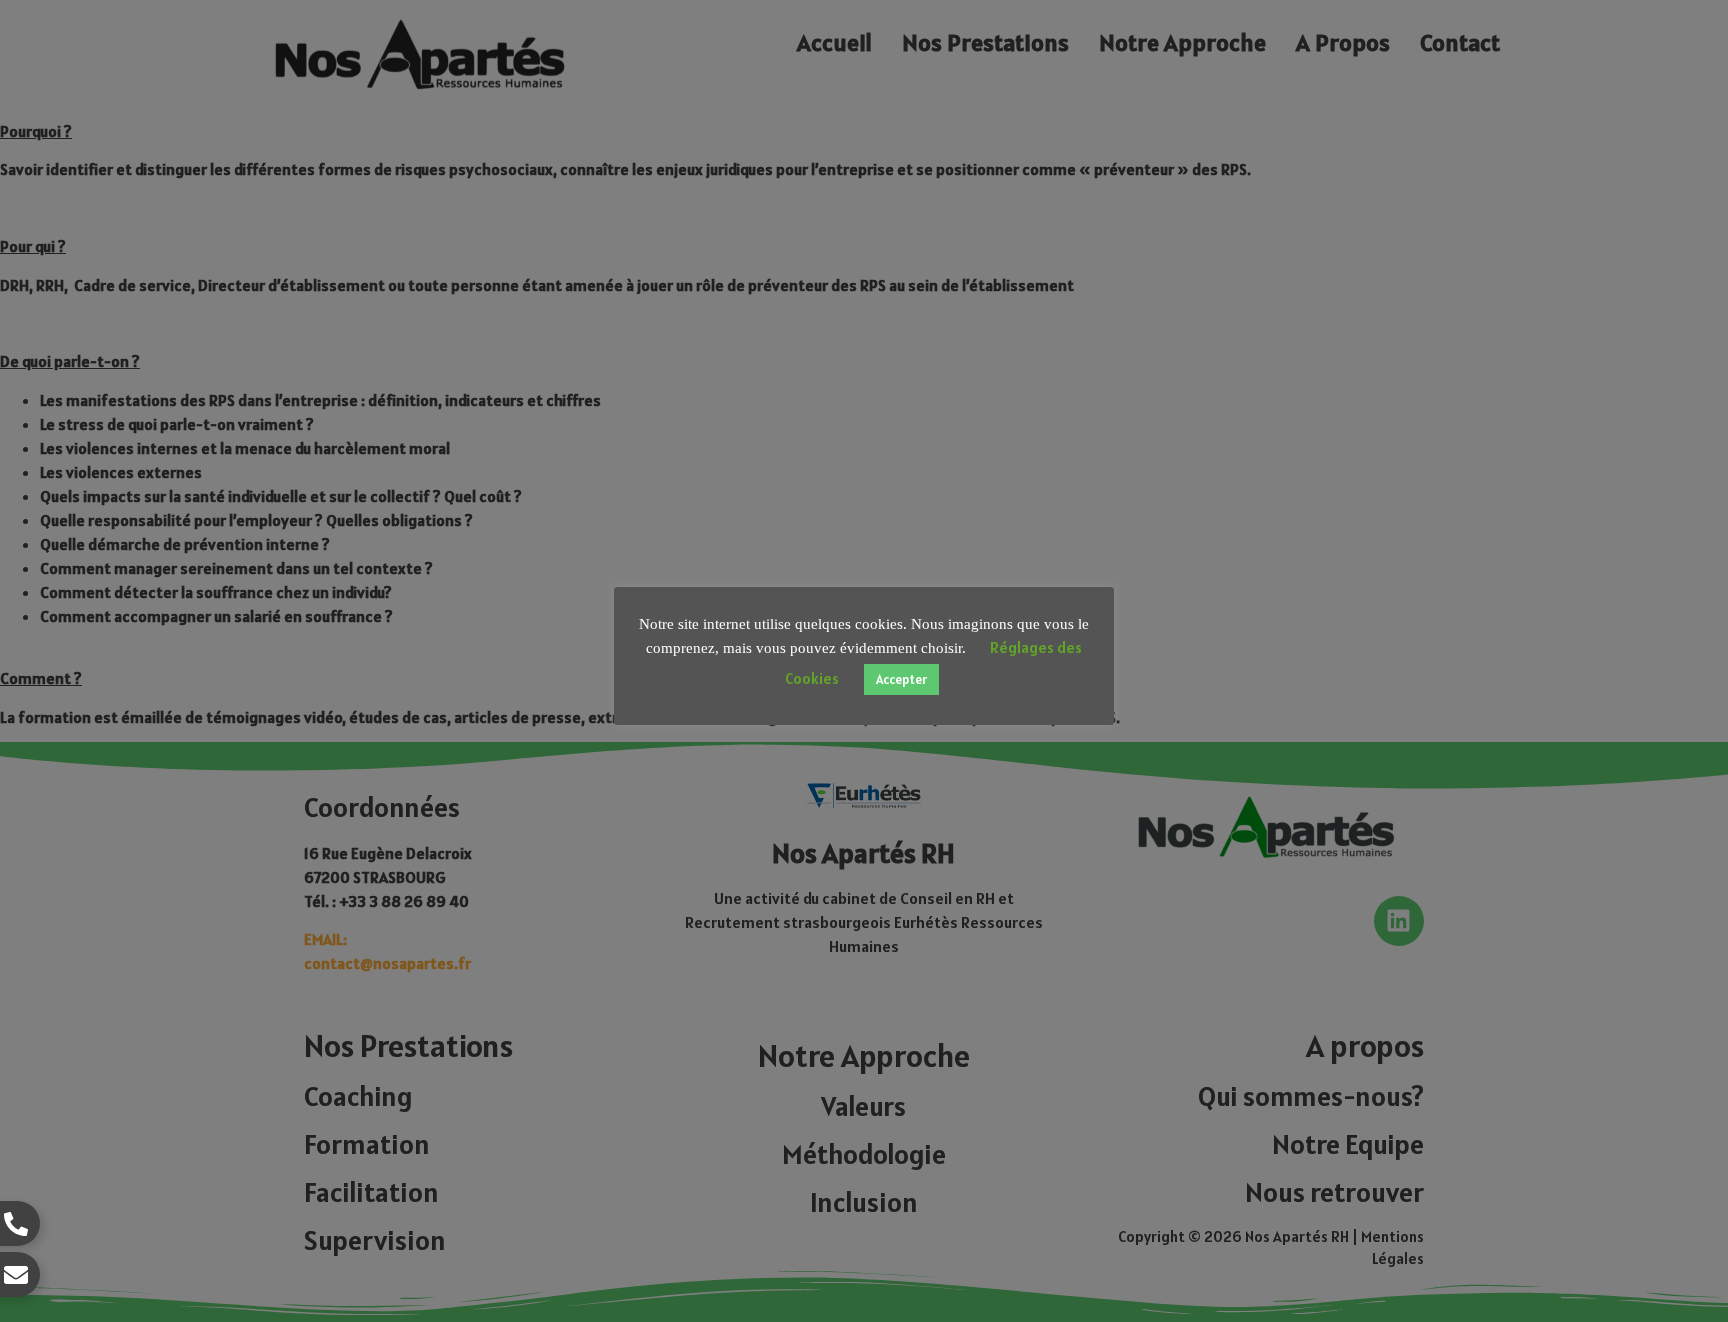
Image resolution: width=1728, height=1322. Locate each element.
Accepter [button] (901, 679)
